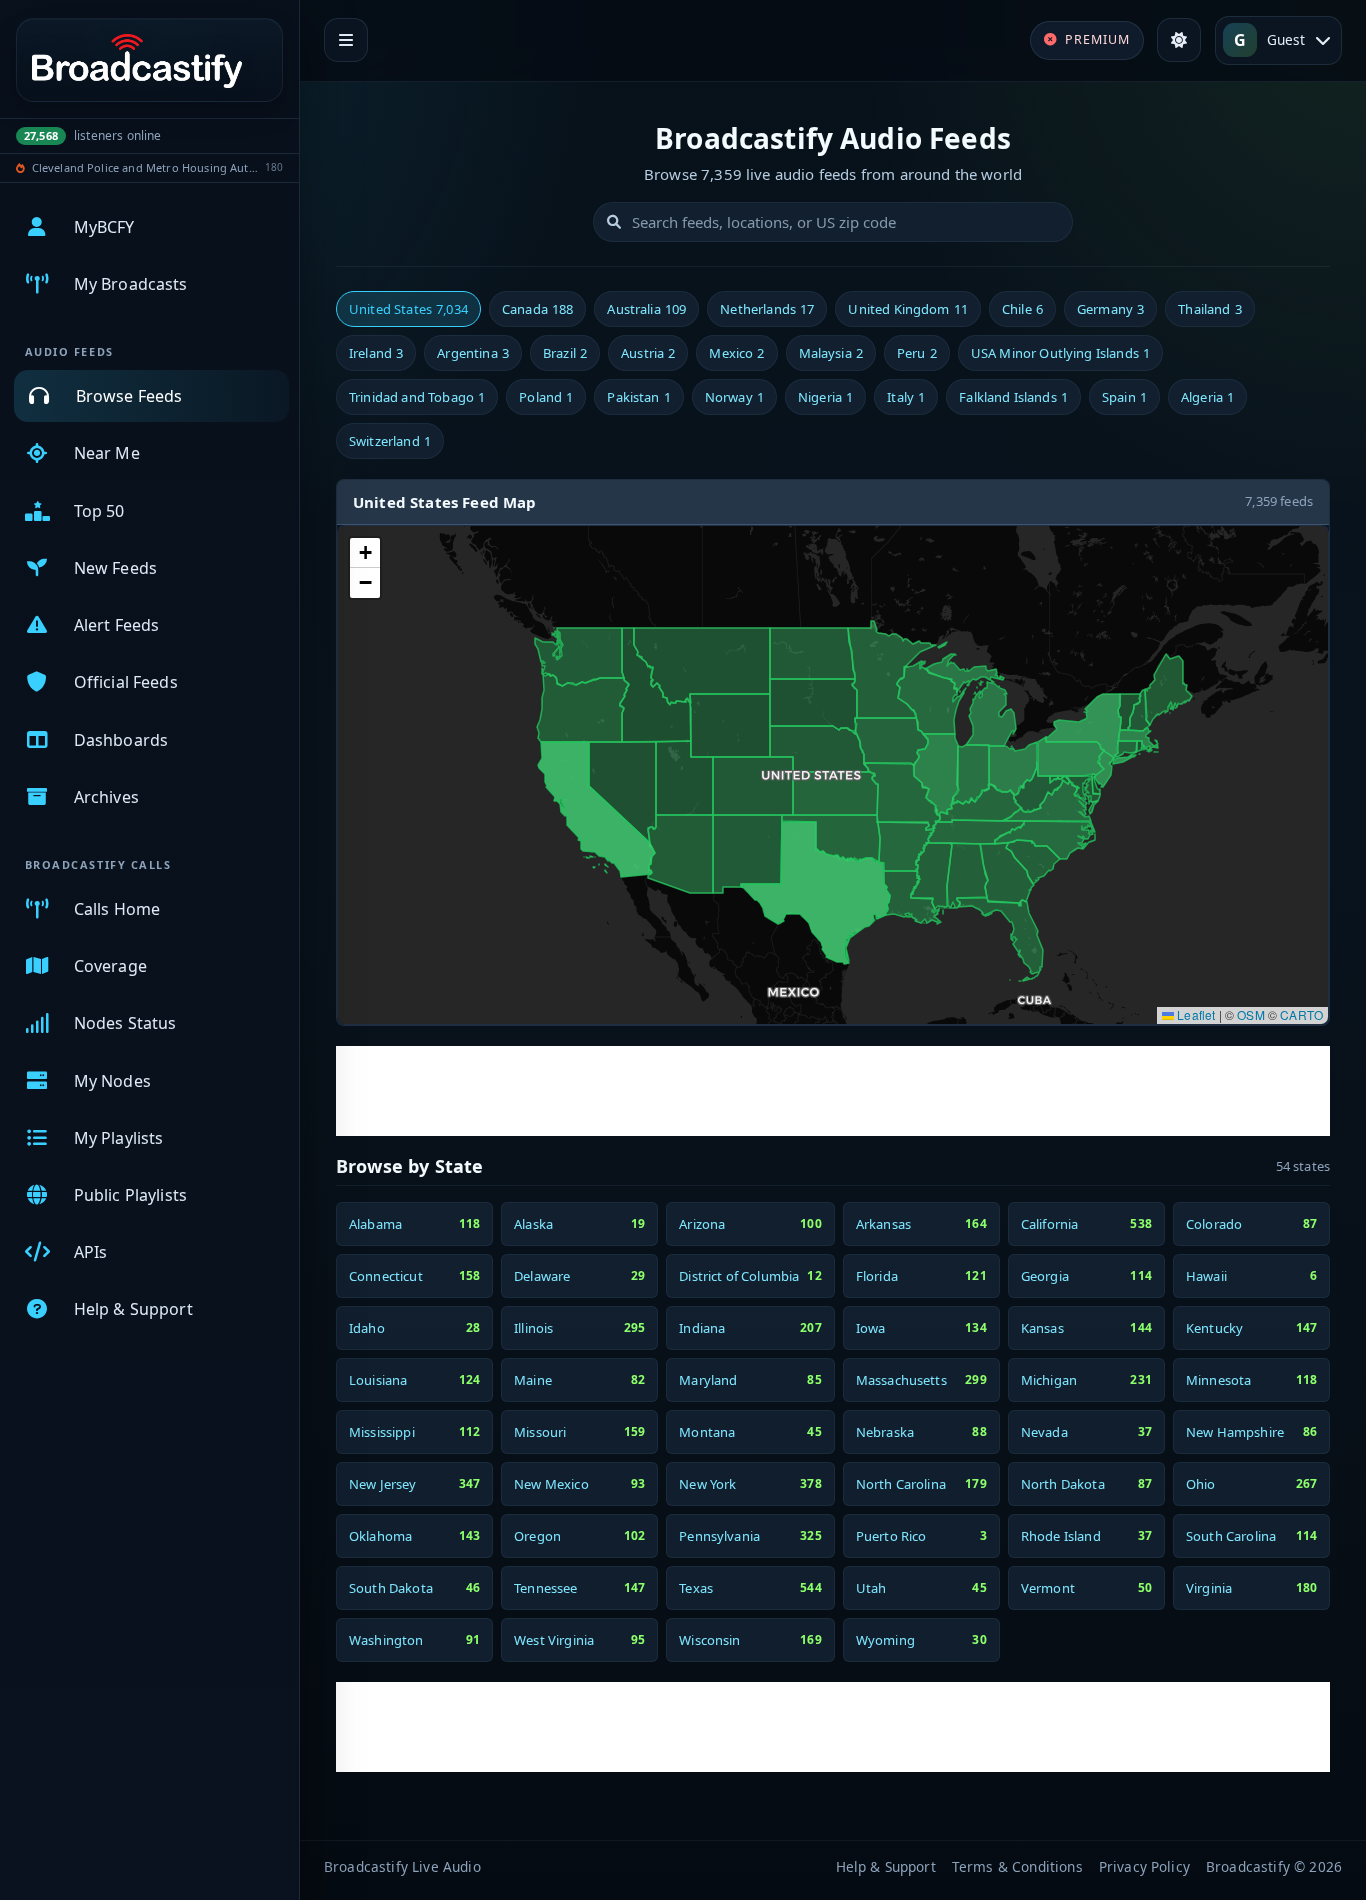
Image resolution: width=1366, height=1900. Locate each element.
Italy (906, 397)
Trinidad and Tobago (417, 397)
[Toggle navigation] (346, 40)
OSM (1250, 1014)
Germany (1110, 309)
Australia (646, 309)
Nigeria (825, 397)
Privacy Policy (1144, 1866)
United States (408, 309)
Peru (917, 353)
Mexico (736, 353)
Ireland (376, 353)
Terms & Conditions (1017, 1866)
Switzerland (390, 441)
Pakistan (638, 397)
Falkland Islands (1013, 397)
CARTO (1301, 1014)
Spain (1124, 397)
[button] (365, 553)
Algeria (1207, 397)
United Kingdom (908, 309)
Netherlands (767, 309)
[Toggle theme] (1179, 40)
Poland (546, 397)
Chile (1022, 309)
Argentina (473, 353)
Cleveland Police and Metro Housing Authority (145, 167)
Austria (648, 353)
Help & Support (886, 1866)
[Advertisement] (833, 1091)
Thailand (1209, 309)
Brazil (565, 353)
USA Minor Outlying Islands (1060, 353)
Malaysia (831, 353)
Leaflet (1194, 1014)
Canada (537, 309)
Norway (734, 397)
